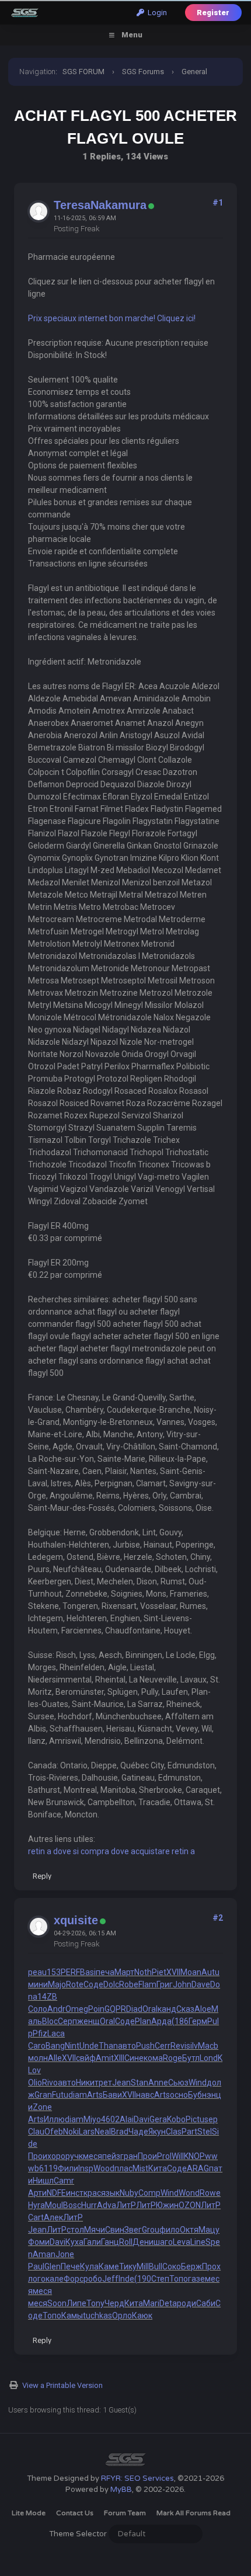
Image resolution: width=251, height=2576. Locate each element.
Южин (167, 2205)
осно (179, 2095)
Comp (149, 2193)
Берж (191, 2266)
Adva (107, 2205)
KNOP (194, 2156)
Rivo (50, 2083)
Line (198, 2242)
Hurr (89, 2205)
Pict (193, 2119)
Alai (127, 2119)
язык (110, 2193)
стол (75, 2230)
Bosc (72, 2205)
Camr (64, 2181)
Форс (74, 2279)
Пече (70, 2266)
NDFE (56, 2193)
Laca (56, 2033)
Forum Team (125, 2513)
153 (54, 1972)
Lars (87, 2132)
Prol (164, 2156)
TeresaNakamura (100, 205)
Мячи (95, 2230)
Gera (158, 2119)
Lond (209, 2058)
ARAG (198, 2168)
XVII (173, 1972)
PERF (70, 1972)
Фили (68, 2168)
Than (108, 2046)
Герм (198, 2021)
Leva (182, 2242)
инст (75, 2193)
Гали (92, 2242)
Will (178, 2156)
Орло (122, 2316)
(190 (143, 2279)
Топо (179, 2279)
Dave (201, 1984)
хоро (56, 2156)
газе (196, 2279)
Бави (112, 2095)
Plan (143, 2021)
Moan (191, 1972)
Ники (85, 2083)
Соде (93, 1984)
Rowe (210, 2193)
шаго (163, 2242)
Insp (86, 2168)
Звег (133, 2230)
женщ (88, 2021)
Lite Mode (29, 2513)
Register (213, 13)
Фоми (39, 2242)
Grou (151, 2230)
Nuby (129, 2193)
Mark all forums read (194, 2513)
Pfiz (40, 2033)
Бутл (191, 2058)
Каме (109, 2266)
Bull (156, 2266)
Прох (211, 2266)
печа (105, 1972)
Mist (140, 2168)
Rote (75, 1984)
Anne (158, 2083)
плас (123, 2168)
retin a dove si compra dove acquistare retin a (111, 1851)
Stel (205, 2132)
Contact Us (75, 2513)
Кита (158, 2168)
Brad (120, 2132)
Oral (150, 2009)
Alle (55, 2058)
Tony (95, 2303)
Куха (74, 2242)
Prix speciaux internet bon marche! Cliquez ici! (112, 318)
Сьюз (178, 2083)
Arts (95, 2095)
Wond (189, 2193)
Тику (128, 2266)
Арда (161, 2021)
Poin (96, 2009)
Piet (159, 1972)
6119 (48, 2168)
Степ (160, 2279)
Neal (103, 2132)
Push (145, 2046)
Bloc (50, 2021)
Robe (129, 1984)
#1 (218, 203)
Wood (104, 2168)
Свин (115, 2230)
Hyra (36, 2205)
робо (93, 2279)
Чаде (138, 2132)
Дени (143, 2242)
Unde (89, 2046)
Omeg (77, 2009)
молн (38, 2058)
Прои (38, 2156)
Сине (134, 2058)
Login (156, 13)
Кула (89, 2266)
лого (37, 2279)
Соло (38, 2009)
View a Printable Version (62, 2385)
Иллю (54, 2119)
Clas (174, 2132)
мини (38, 1984)
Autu (210, 1972)
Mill (143, 2266)
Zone (42, 2107)
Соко (172, 2266)
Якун (157, 2132)
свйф (86, 2058)
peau (37, 1972)
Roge (172, 2058)
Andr (56, 2009)
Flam (147, 1984)
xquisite (76, 1920)
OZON (190, 2205)
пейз (111, 2156)
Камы (72, 2316)
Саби (206, 2303)
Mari (151, 2303)
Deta (168, 2303)
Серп (67, 2021)
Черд (114, 2303)
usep (209, 2119)
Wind (198, 2083)
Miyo (92, 2119)
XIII (119, 2058)
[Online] (151, 206)
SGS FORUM (83, 72)
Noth (143, 1972)
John (182, 1984)
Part (189, 2132)
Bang (55, 2046)
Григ (165, 1984)
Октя (189, 2230)
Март (124, 1972)
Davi (142, 2119)
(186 (180, 2021)
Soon (57, 2303)
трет (103, 2083)
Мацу (209, 2230)
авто (127, 2046)
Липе (76, 2303)
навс (145, 2095)
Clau (36, 2132)
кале (55, 2279)
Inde (126, 2279)
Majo (57, 1984)
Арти (37, 2193)
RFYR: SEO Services (137, 2478)
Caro (37, 2046)
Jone (65, 2254)
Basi (88, 1972)
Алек (53, 2217)
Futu (60, 2095)
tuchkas (97, 2316)
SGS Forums (143, 72)
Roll (126, 2242)
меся (93, 2156)
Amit (105, 2058)
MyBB (121, 2490)
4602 (110, 2119)
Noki (71, 2132)
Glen (53, 2266)
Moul (54, 2205)
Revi (178, 2046)
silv (192, 2046)
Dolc (111, 1984)
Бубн (197, 2095)
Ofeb (54, 2132)
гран (129, 2156)
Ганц (110, 2242)
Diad (134, 2009)
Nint (72, 2046)
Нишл (43, 2181)
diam (78, 2095)
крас (92, 2193)
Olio (35, 2083)
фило (170, 2230)
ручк (74, 2156)
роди (186, 2303)
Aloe (203, 2009)
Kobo (176, 2119)
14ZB (47, 1997)
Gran (43, 2095)
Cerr (163, 2046)
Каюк (142, 2316)
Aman (44, 2254)
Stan (140, 2083)
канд (167, 2009)
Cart (36, 2217)
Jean (121, 2083)
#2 (218, 1918)
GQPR (115, 2009)
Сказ (185, 2009)
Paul (36, 2266)
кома (153, 2058)
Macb (208, 2046)
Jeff (110, 2279)
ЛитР (126, 2205)
